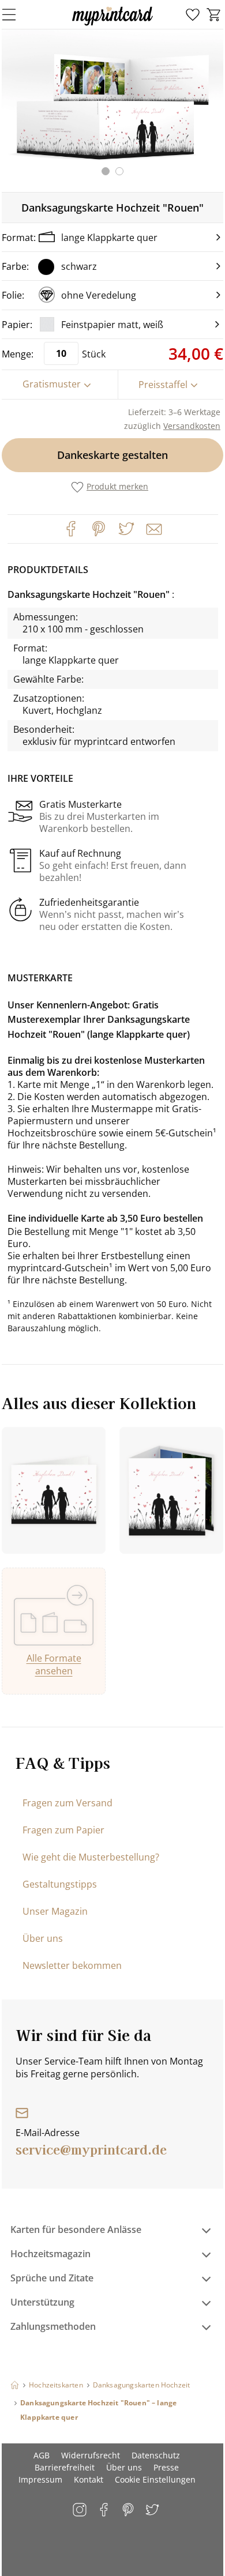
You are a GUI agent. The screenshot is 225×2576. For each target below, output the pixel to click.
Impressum (40, 2479)
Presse (166, 2467)
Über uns (43, 1938)
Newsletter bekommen (72, 1965)
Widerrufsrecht (91, 2455)
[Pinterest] (99, 529)
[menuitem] (193, 15)
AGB (42, 2455)
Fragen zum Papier (63, 1830)
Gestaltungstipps (60, 1884)
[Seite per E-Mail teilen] (153, 528)
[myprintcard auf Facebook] (105, 2511)
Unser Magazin (55, 1911)
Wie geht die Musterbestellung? (91, 1857)
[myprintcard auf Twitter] (153, 2511)
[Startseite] (15, 2385)
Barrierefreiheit (65, 2467)
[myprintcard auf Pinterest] (129, 2511)
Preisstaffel (163, 385)
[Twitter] (126, 529)
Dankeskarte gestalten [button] (112, 455)
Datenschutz (156, 2455)
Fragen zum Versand (67, 1803)
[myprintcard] (112, 25)
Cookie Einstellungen (155, 2479)
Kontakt (89, 2479)
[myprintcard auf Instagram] (80, 2511)
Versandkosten (192, 426)
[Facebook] (71, 529)
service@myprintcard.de (91, 2149)
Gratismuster (52, 384)
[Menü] (16, 14)
